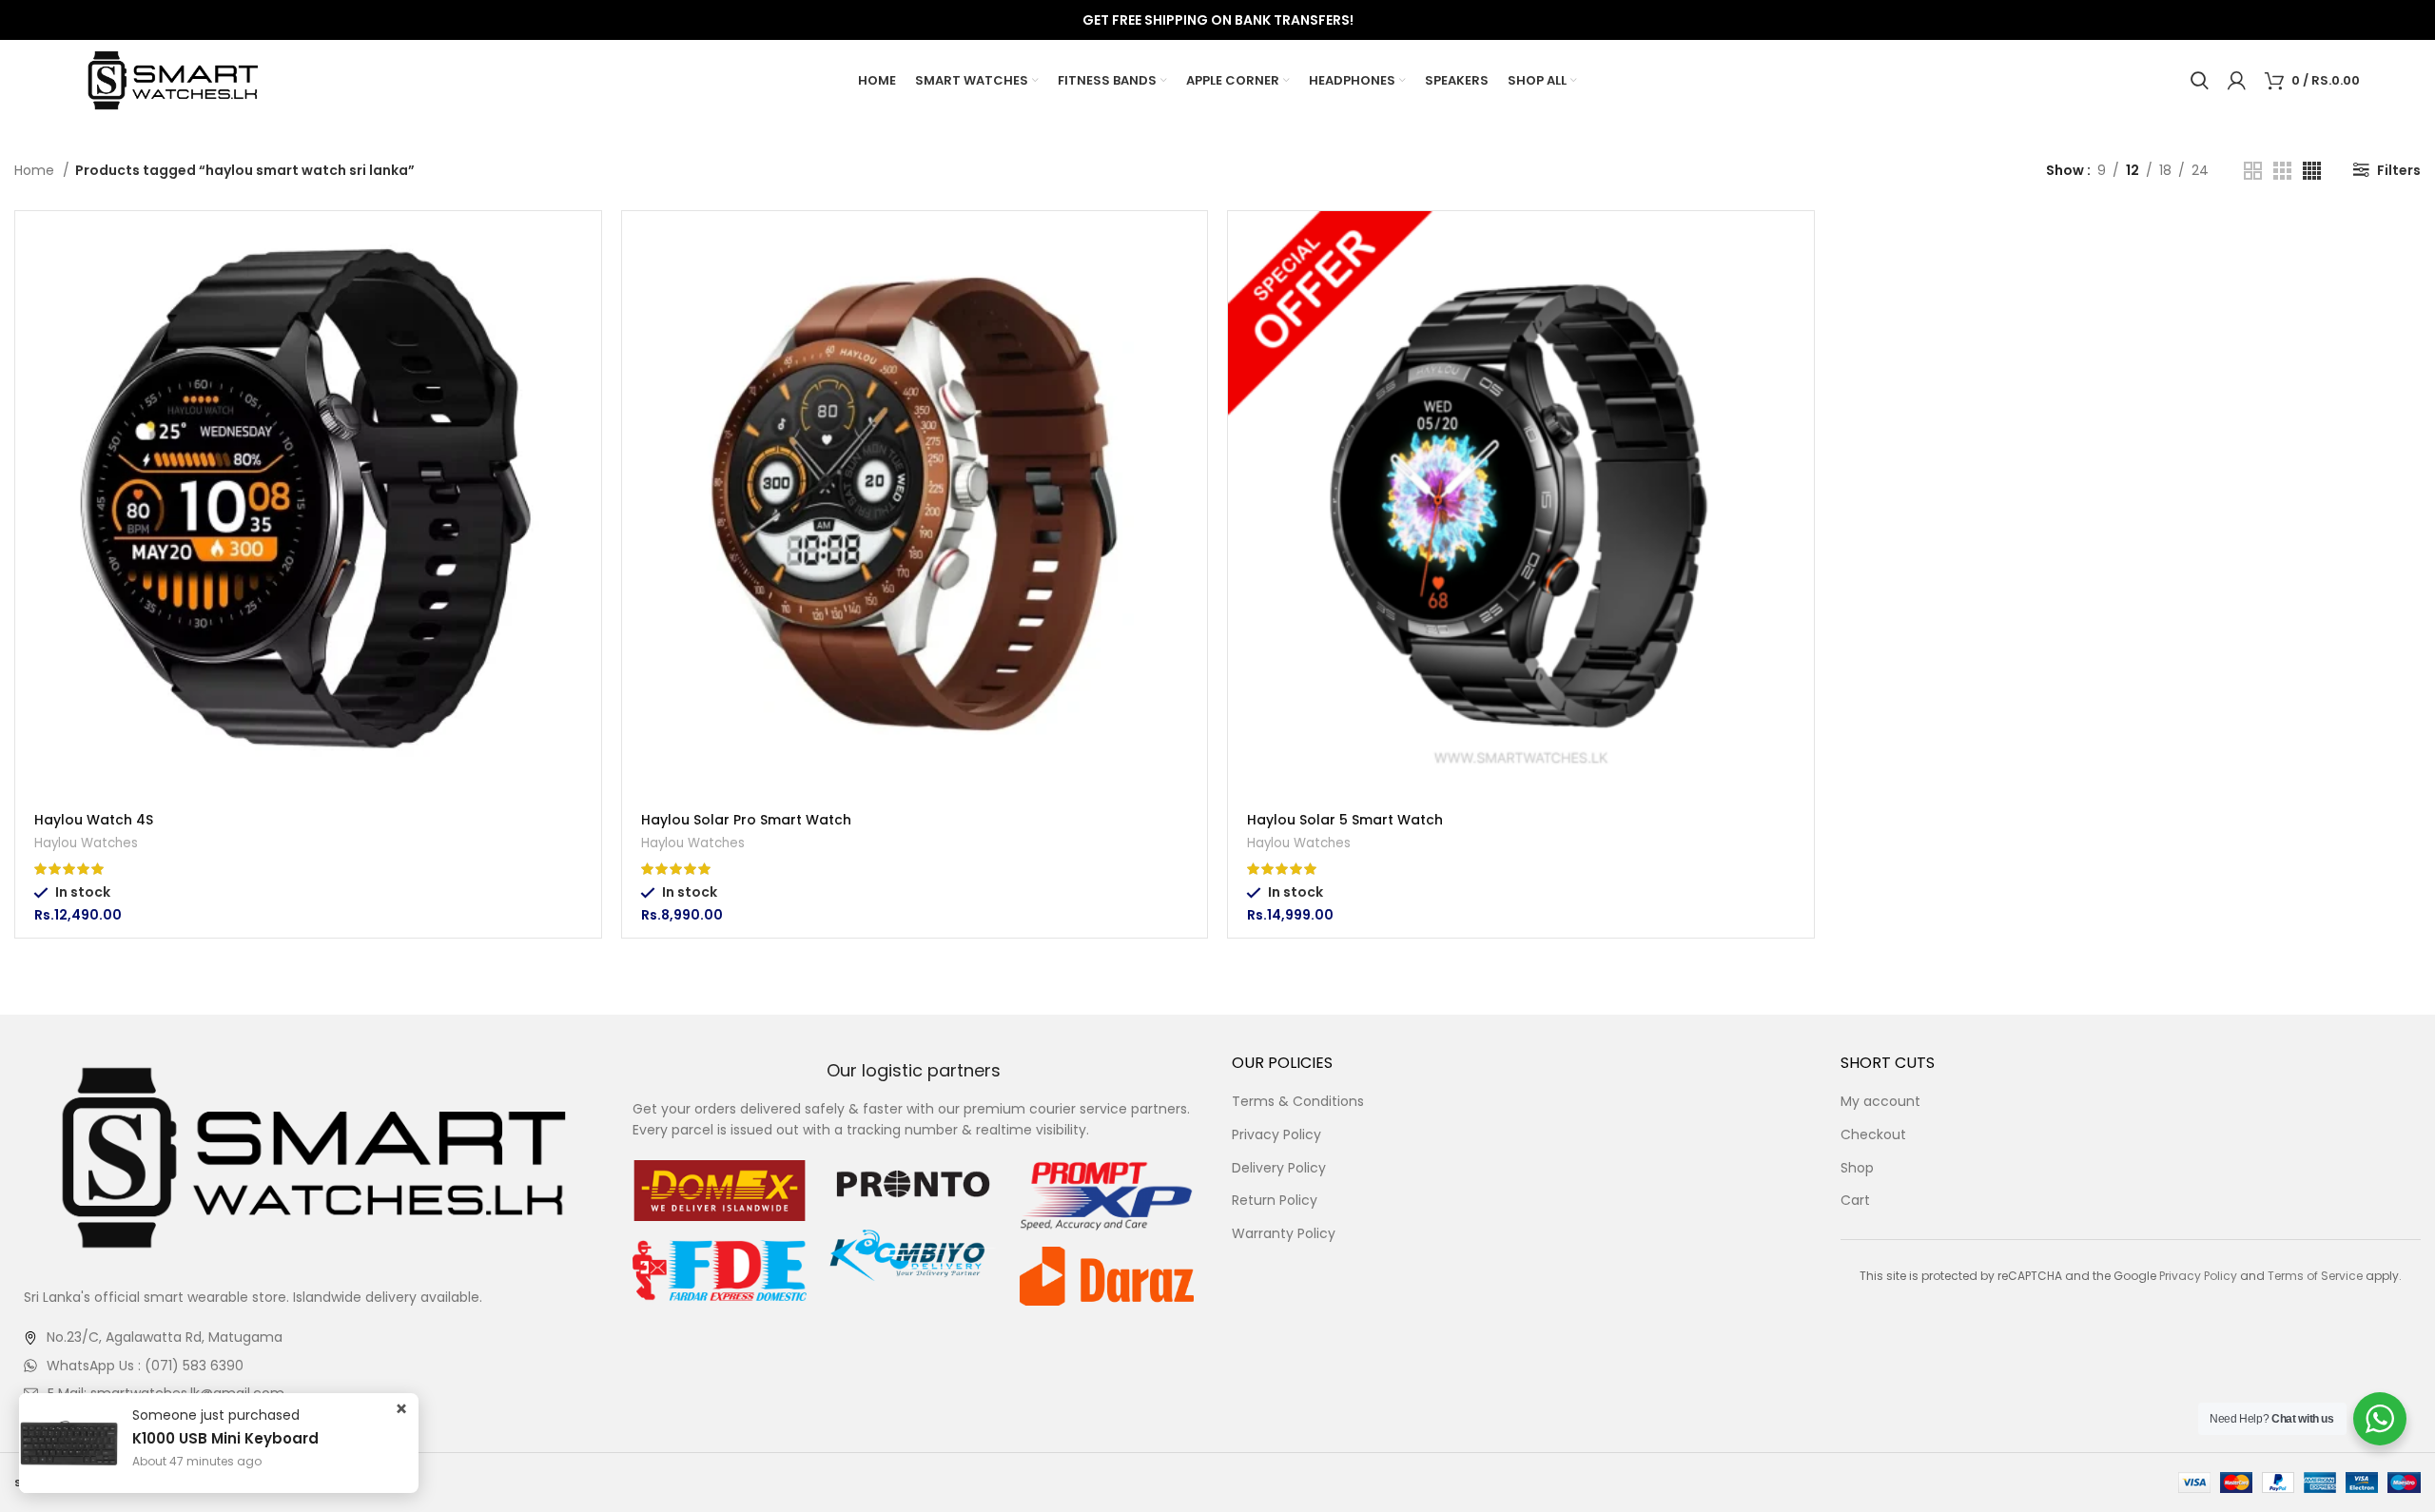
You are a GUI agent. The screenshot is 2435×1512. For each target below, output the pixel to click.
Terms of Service (2315, 1276)
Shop (1857, 1168)
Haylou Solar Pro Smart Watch (746, 820)
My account (1880, 1102)
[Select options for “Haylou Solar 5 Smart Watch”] (1800, 242)
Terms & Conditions (1298, 1102)
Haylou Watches (86, 843)
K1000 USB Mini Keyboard (225, 1462)
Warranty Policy (1284, 1234)
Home (36, 170)
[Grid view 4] (2312, 171)
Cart (1855, 1201)
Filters (2399, 170)
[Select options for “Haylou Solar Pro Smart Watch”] (1193, 242)
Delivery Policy (1279, 1168)
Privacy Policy (1276, 1135)
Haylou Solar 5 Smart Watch (1345, 820)
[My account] (2237, 81)
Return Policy (1275, 1201)
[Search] (2200, 81)
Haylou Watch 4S (94, 820)
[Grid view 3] (2282, 171)
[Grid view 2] (2253, 171)
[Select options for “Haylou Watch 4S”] (587, 242)
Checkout (1873, 1135)
